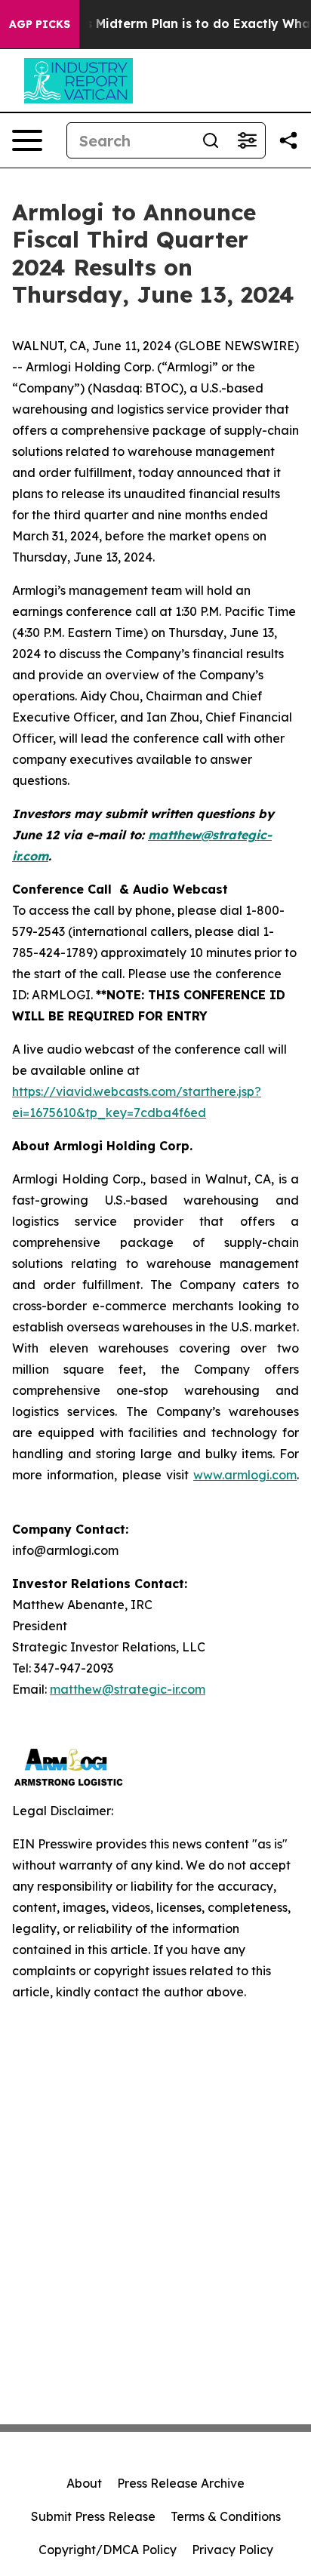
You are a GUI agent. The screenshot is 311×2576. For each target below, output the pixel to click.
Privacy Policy (232, 2550)
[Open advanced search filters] (247, 140)
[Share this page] (288, 140)
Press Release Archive (181, 2483)
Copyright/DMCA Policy (108, 2550)
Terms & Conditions (226, 2516)
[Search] (211, 140)
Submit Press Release (93, 2516)
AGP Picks (40, 24)
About (84, 2483)
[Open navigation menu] (27, 140)
